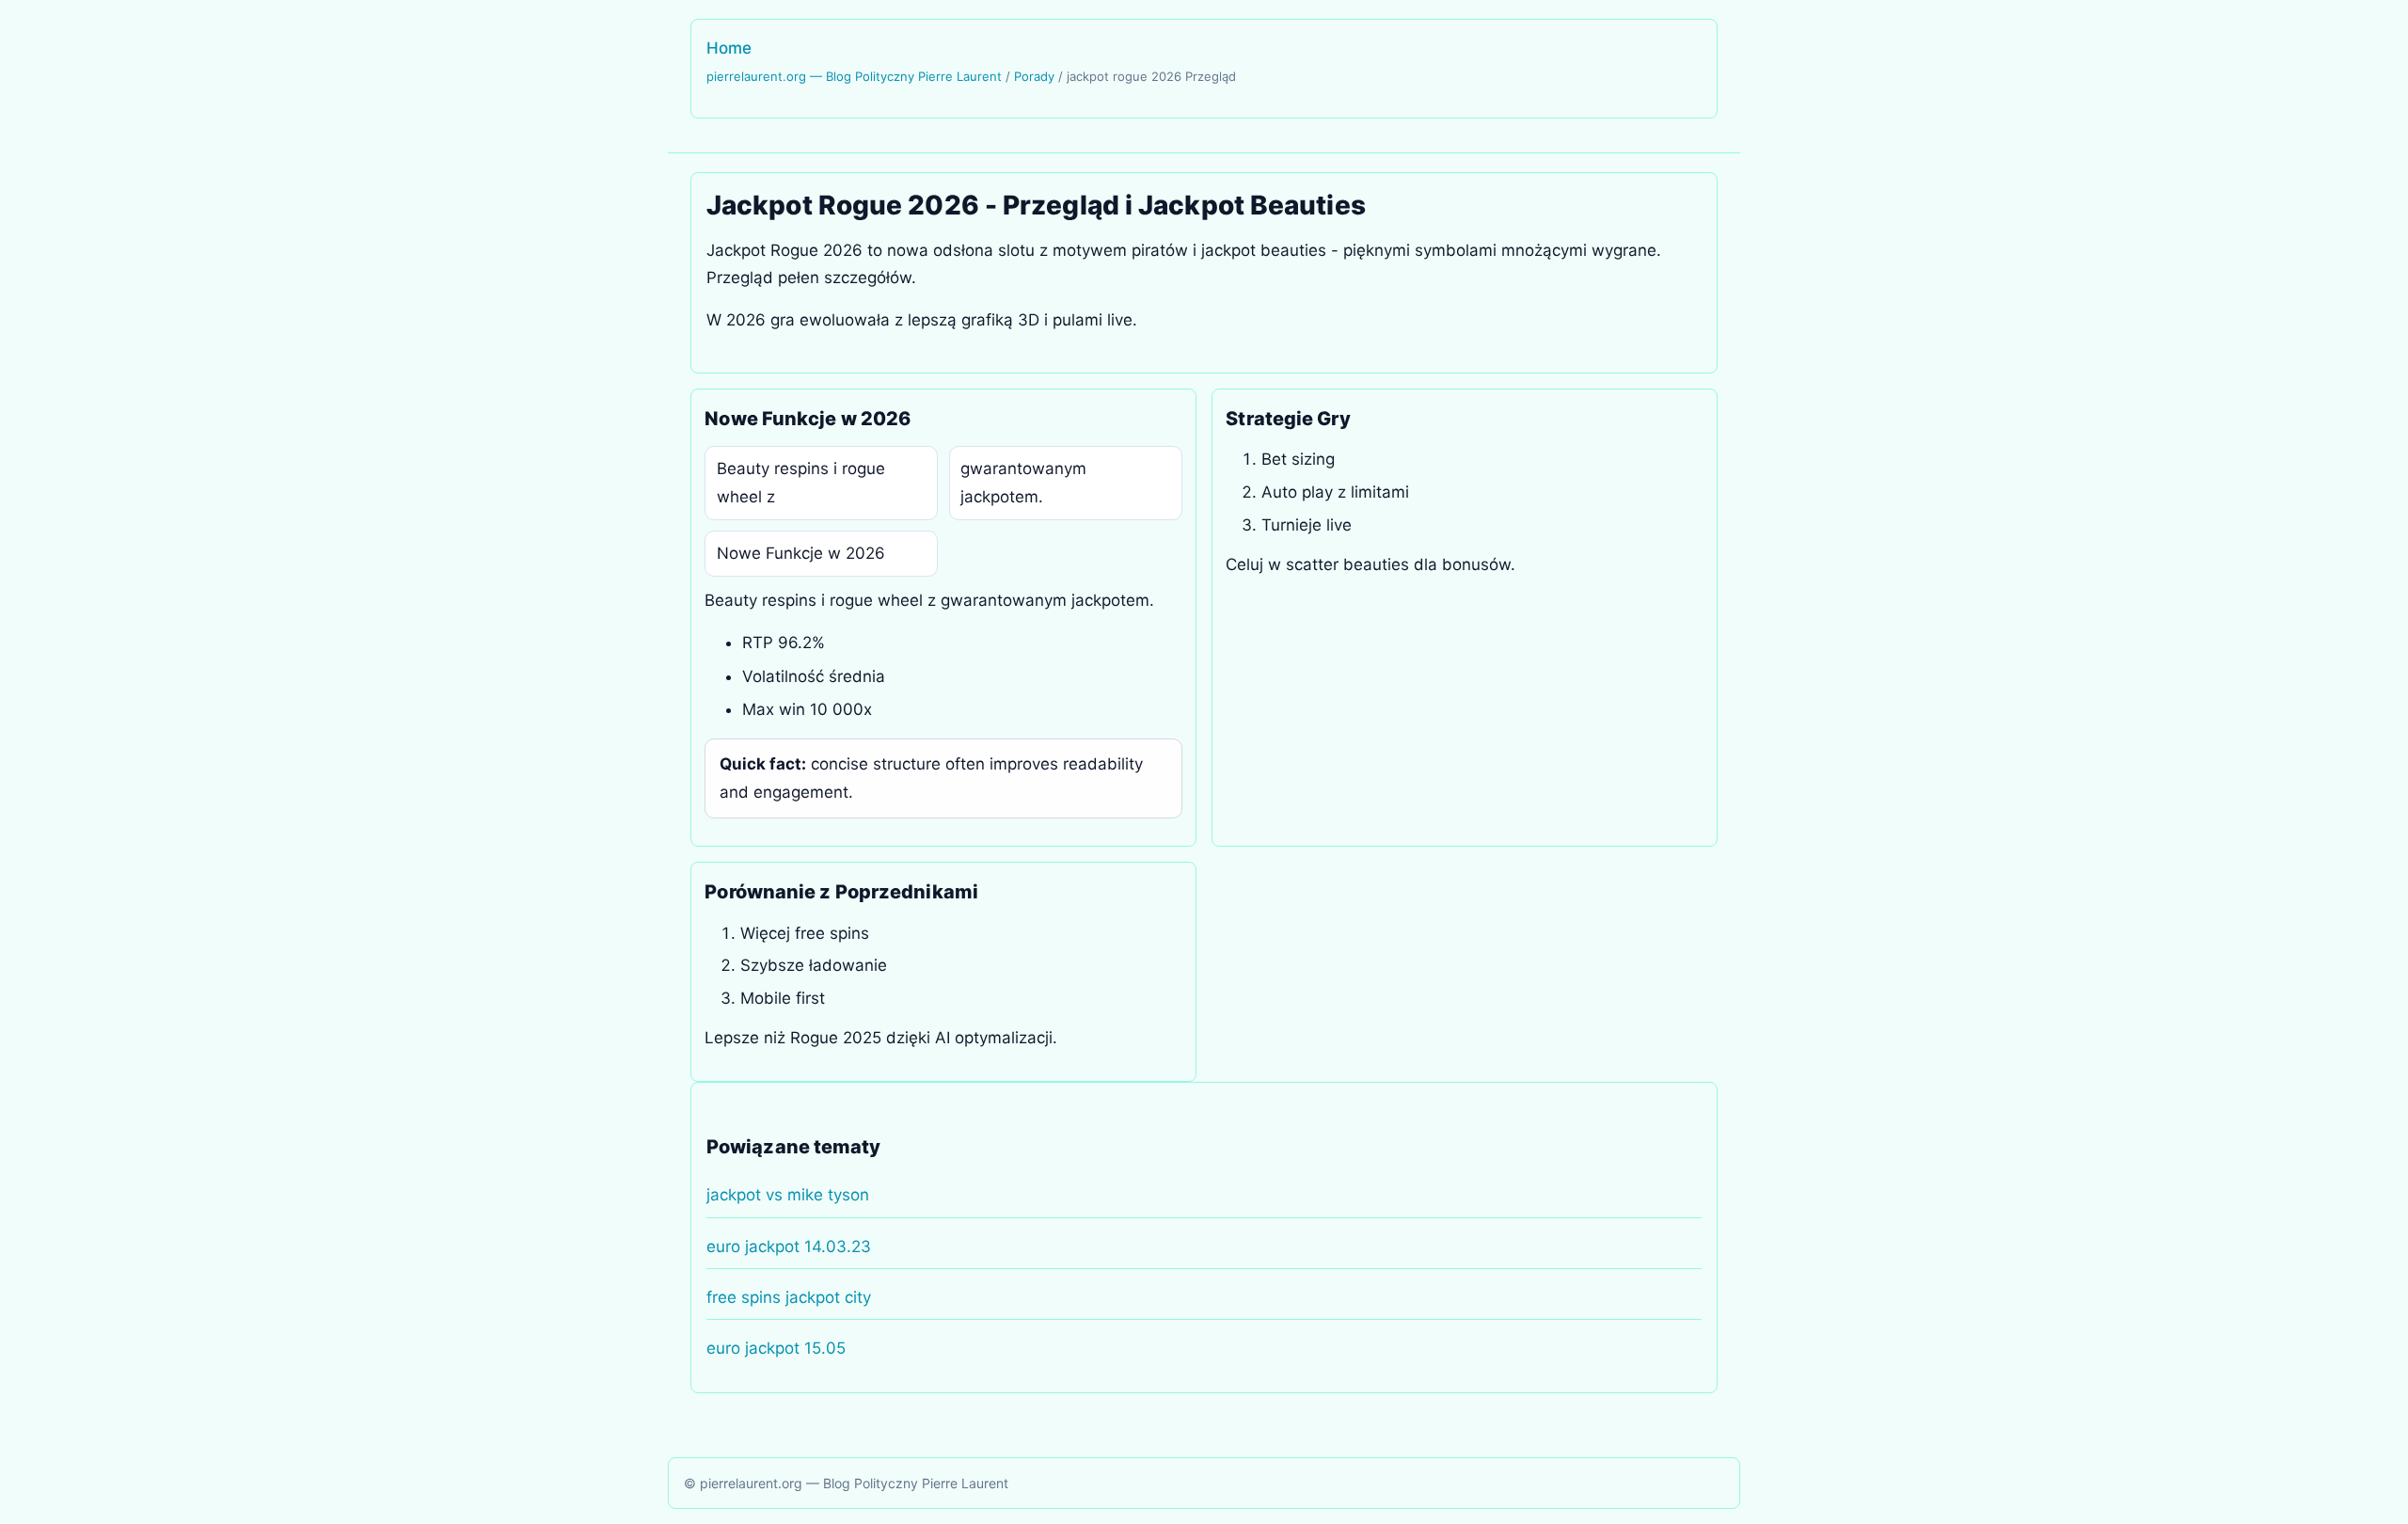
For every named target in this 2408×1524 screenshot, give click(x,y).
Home (729, 48)
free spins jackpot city (789, 1297)
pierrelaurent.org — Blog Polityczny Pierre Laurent (854, 76)
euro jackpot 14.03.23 (789, 1246)
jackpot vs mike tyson (788, 1195)
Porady (1034, 76)
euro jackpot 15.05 (776, 1348)
